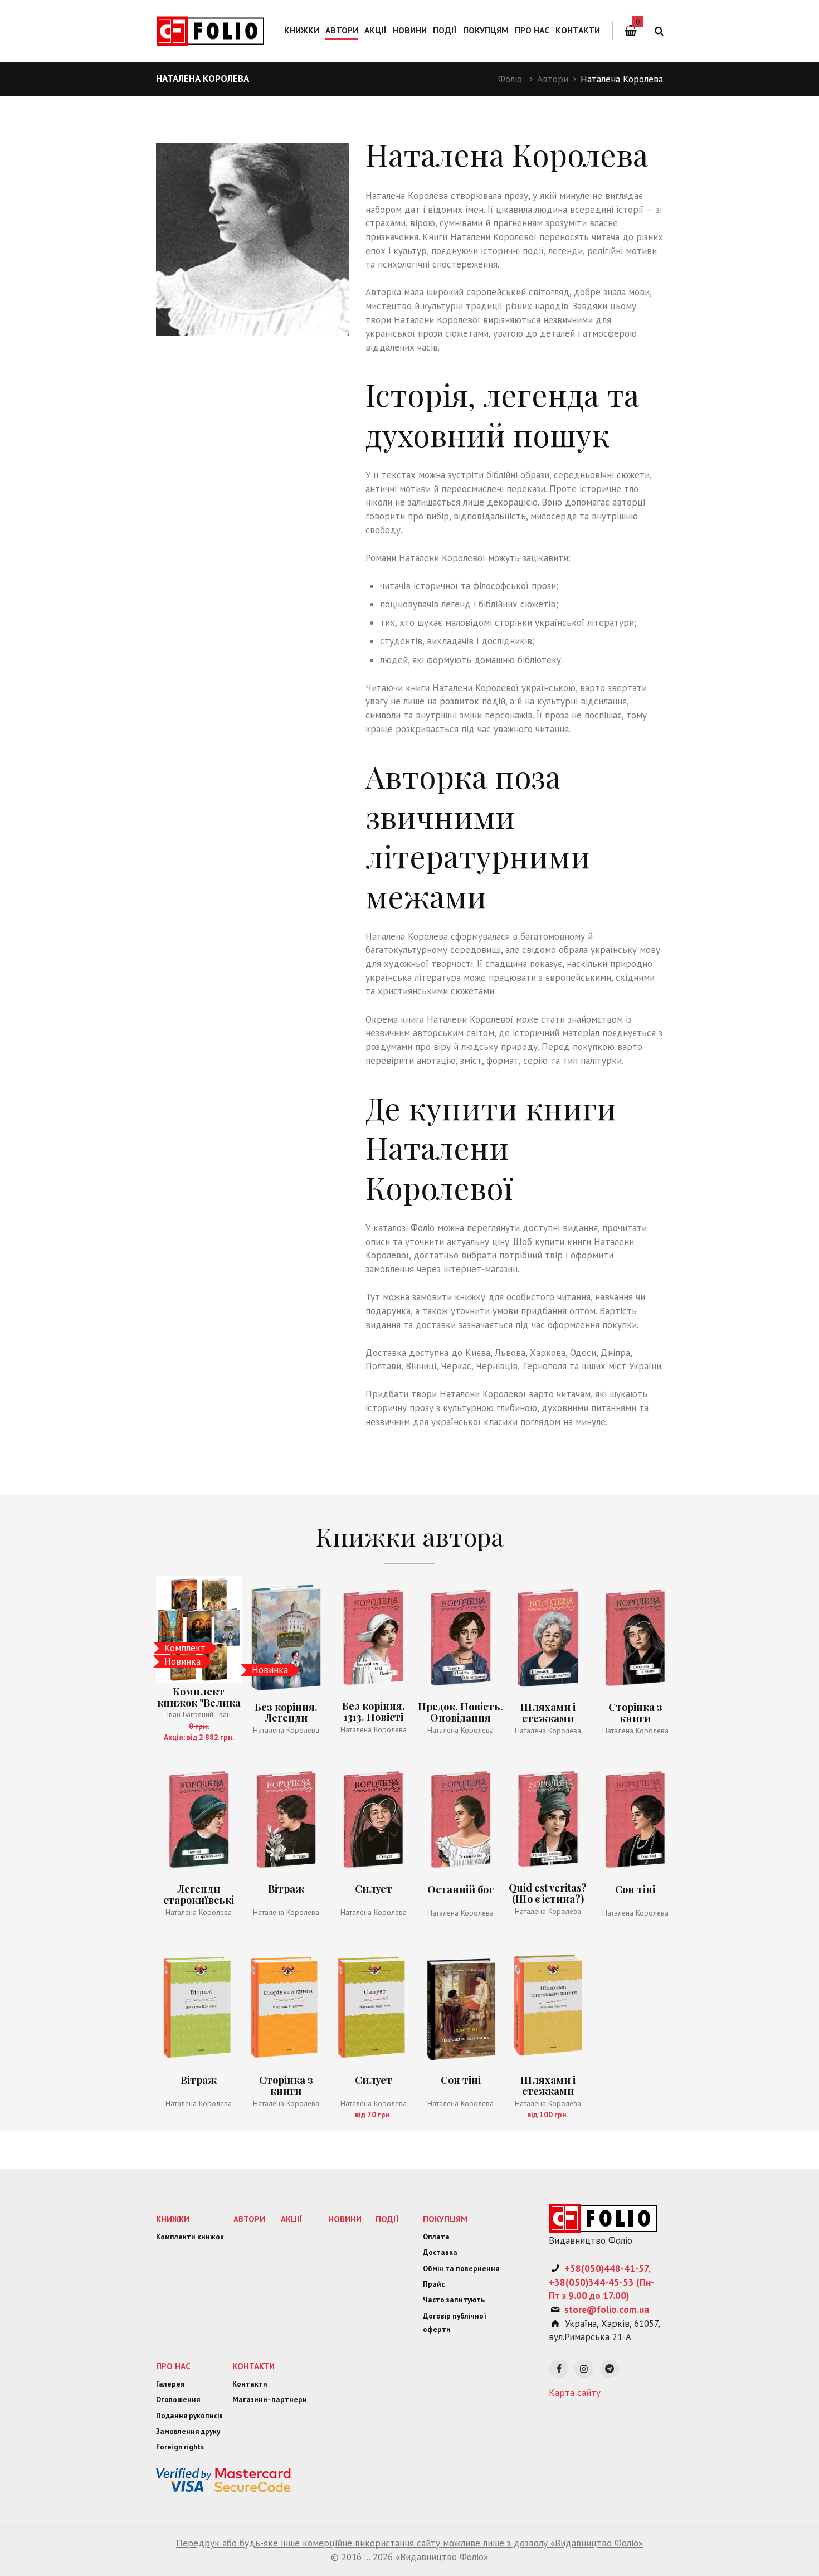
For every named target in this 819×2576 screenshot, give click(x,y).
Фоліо (510, 79)
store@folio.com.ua (607, 2310)
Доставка (440, 2252)
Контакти (578, 30)
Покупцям (486, 30)
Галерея (170, 2384)
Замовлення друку (188, 2431)
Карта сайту (575, 2393)
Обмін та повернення (461, 2269)
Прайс (434, 2284)
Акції (376, 30)
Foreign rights (180, 2447)
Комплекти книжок (190, 2237)
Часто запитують (454, 2300)
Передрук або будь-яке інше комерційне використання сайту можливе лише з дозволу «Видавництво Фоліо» (409, 2543)
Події (445, 30)
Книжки (302, 30)
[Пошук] (657, 31)
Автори (553, 79)
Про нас (532, 30)
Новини (410, 30)
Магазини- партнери (270, 2400)
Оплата (436, 2237)
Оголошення (178, 2400)
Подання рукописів (189, 2416)
